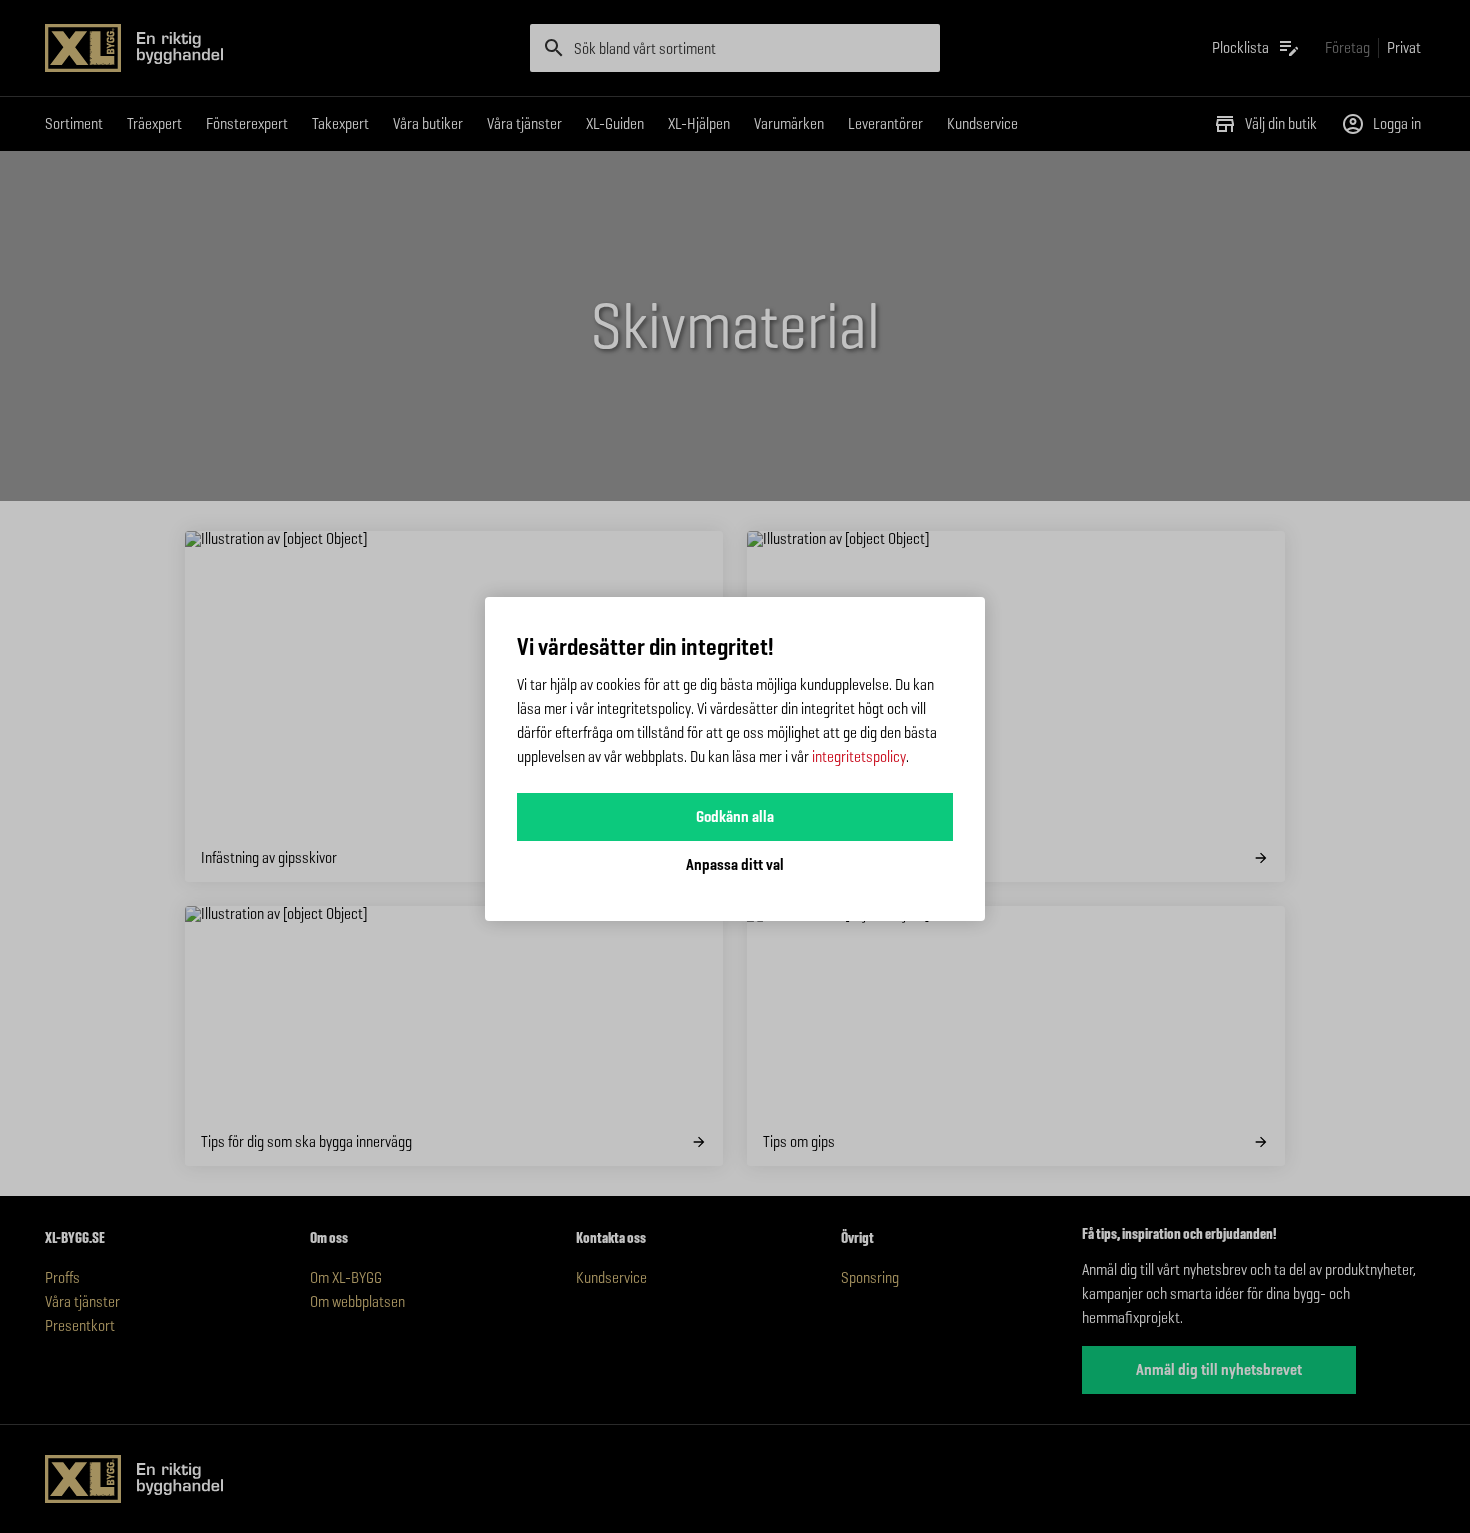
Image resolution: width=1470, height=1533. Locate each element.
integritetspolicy (859, 756)
